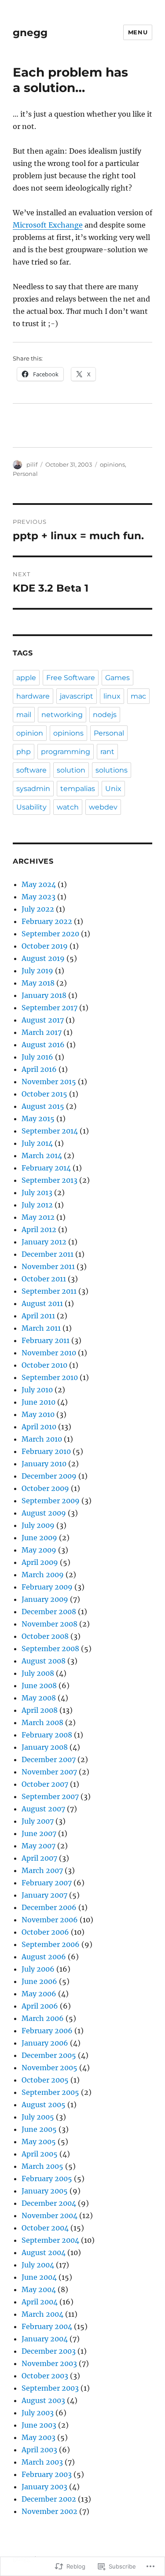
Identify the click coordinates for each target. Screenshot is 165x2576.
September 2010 (50, 1377)
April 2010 (39, 1427)
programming (66, 752)
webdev (103, 807)
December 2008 (49, 1612)
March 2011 (41, 1328)
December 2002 (49, 2499)
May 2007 (38, 1846)
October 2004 (45, 2228)
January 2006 (45, 2043)
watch (68, 807)
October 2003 (45, 2376)
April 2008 (40, 1710)
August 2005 (44, 2105)
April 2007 (39, 1858)
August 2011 (42, 1303)
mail (24, 715)
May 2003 (38, 2437)
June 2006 (39, 1981)
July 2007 (38, 1821)
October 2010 (44, 1365)
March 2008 (42, 1722)
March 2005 (42, 2166)
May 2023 (38, 897)
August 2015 (43, 1106)
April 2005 (40, 2154)
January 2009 (45, 1599)
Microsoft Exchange (48, 225)
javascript (77, 696)
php (24, 752)
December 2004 (49, 2203)
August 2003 (43, 2400)
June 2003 (39, 2425)
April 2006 (40, 2006)
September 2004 (50, 2240)
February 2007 (47, 1883)
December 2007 (49, 1759)
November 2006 (50, 1920)
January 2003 (44, 2487)
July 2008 (38, 1673)
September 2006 (51, 1944)
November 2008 (49, 1624)
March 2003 (42, 2462)
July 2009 (38, 1525)
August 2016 (43, 1045)
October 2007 (45, 1784)
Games (117, 678)
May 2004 (39, 2289)
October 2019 (45, 946)
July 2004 (38, 2265)
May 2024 (39, 884)
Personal (25, 474)
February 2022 (47, 921)
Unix (113, 789)
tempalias (78, 789)
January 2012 (44, 1242)
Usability (31, 807)
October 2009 (45, 1488)
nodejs (105, 715)
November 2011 (48, 1266)
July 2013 (37, 1192)
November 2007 (49, 1772)
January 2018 (44, 995)
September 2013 (49, 1180)
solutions (112, 770)
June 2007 (39, 1833)
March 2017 (42, 1032)
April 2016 (39, 1069)
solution (71, 770)
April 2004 (40, 2302)
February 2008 (47, 1735)
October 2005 (45, 2080)
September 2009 (51, 1501)
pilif (32, 464)
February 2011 (46, 1340)
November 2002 (49, 2511)
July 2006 (38, 1969)
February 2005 (47, 2179)
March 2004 (42, 2314)
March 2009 (43, 1575)
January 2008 (45, 1747)
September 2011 (49, 1291)
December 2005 (49, 2055)
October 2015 (44, 1094)
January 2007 (44, 1895)
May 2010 (38, 1414)
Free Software (71, 678)
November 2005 (49, 2068)
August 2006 (44, 1957)
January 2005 (45, 2191)
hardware (33, 696)
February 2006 (47, 2031)
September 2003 (50, 2388)
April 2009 (40, 1562)
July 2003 (38, 2413)
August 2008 (44, 1661)
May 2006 (39, 1994)
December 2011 (48, 1254)
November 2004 (49, 2215)
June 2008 (39, 1685)
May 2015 (38, 1119)
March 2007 (42, 1870)
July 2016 (37, 1057)
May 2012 (38, 1217)
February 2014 (46, 1168)
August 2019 (43, 958)
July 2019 (37, 971)
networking (62, 715)
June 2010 (38, 1402)
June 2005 (39, 2129)
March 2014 (42, 1156)
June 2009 (39, 1538)
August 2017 (43, 1020)
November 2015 (49, 1082)
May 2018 (38, 983)
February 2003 (47, 2474)
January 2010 (44, 1464)
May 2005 (39, 2142)
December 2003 (49, 2351)
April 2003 (39, 2450)
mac (138, 696)
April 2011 (38, 1316)
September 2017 (49, 1008)
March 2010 (42, 1439)
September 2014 (50, 1131)
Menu (138, 32)
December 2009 (49, 1476)
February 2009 (47, 1587)
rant (107, 752)
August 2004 (44, 2252)
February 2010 (46, 1451)
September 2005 (50, 2092)
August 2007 (43, 1809)
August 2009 (44, 1513)
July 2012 (37, 1205)
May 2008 (39, 1698)
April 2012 (39, 1229)
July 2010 (37, 1390)
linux (112, 696)
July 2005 (38, 2117)
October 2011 (44, 1279)
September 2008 (50, 1649)
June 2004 (39, 2277)
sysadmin (33, 789)
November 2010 (49, 1353)
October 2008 (45, 1636)
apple (26, 678)
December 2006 (49, 1907)
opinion (30, 733)
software (31, 770)
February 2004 (47, 2326)
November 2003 (49, 2363)
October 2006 (45, 1932)
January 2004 (45, 2339)
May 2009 (39, 1550)
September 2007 (50, 1796)
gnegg (30, 33)
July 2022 (38, 909)
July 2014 (37, 1143)
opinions (112, 464)
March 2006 (43, 2018)
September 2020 (50, 934)
